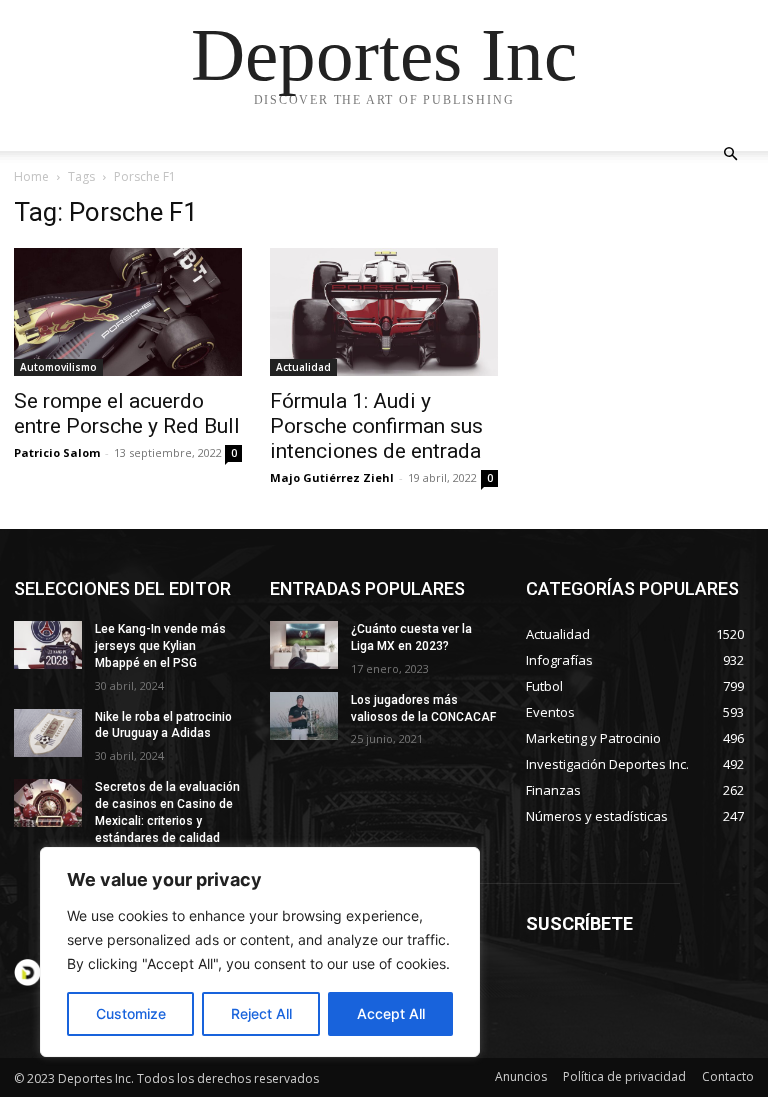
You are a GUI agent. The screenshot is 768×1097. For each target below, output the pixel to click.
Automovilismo (58, 367)
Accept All (391, 1013)
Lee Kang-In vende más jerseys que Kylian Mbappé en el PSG (160, 646)
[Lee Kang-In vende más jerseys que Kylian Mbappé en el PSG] (48, 645)
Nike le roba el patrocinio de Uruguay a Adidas (163, 725)
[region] (260, 952)
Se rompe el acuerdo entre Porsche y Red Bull (127, 413)
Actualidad (303, 367)
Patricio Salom (57, 452)
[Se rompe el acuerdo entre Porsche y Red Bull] (128, 312)
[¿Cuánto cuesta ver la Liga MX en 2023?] (304, 645)
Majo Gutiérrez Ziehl (332, 477)
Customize (131, 1013)
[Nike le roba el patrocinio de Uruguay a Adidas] (48, 733)
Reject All (261, 1013)
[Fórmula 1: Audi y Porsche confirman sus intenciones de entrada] (384, 312)
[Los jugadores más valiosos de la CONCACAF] (304, 716)
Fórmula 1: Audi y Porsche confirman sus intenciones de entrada (376, 426)
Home (31, 176)
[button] (730, 154)
